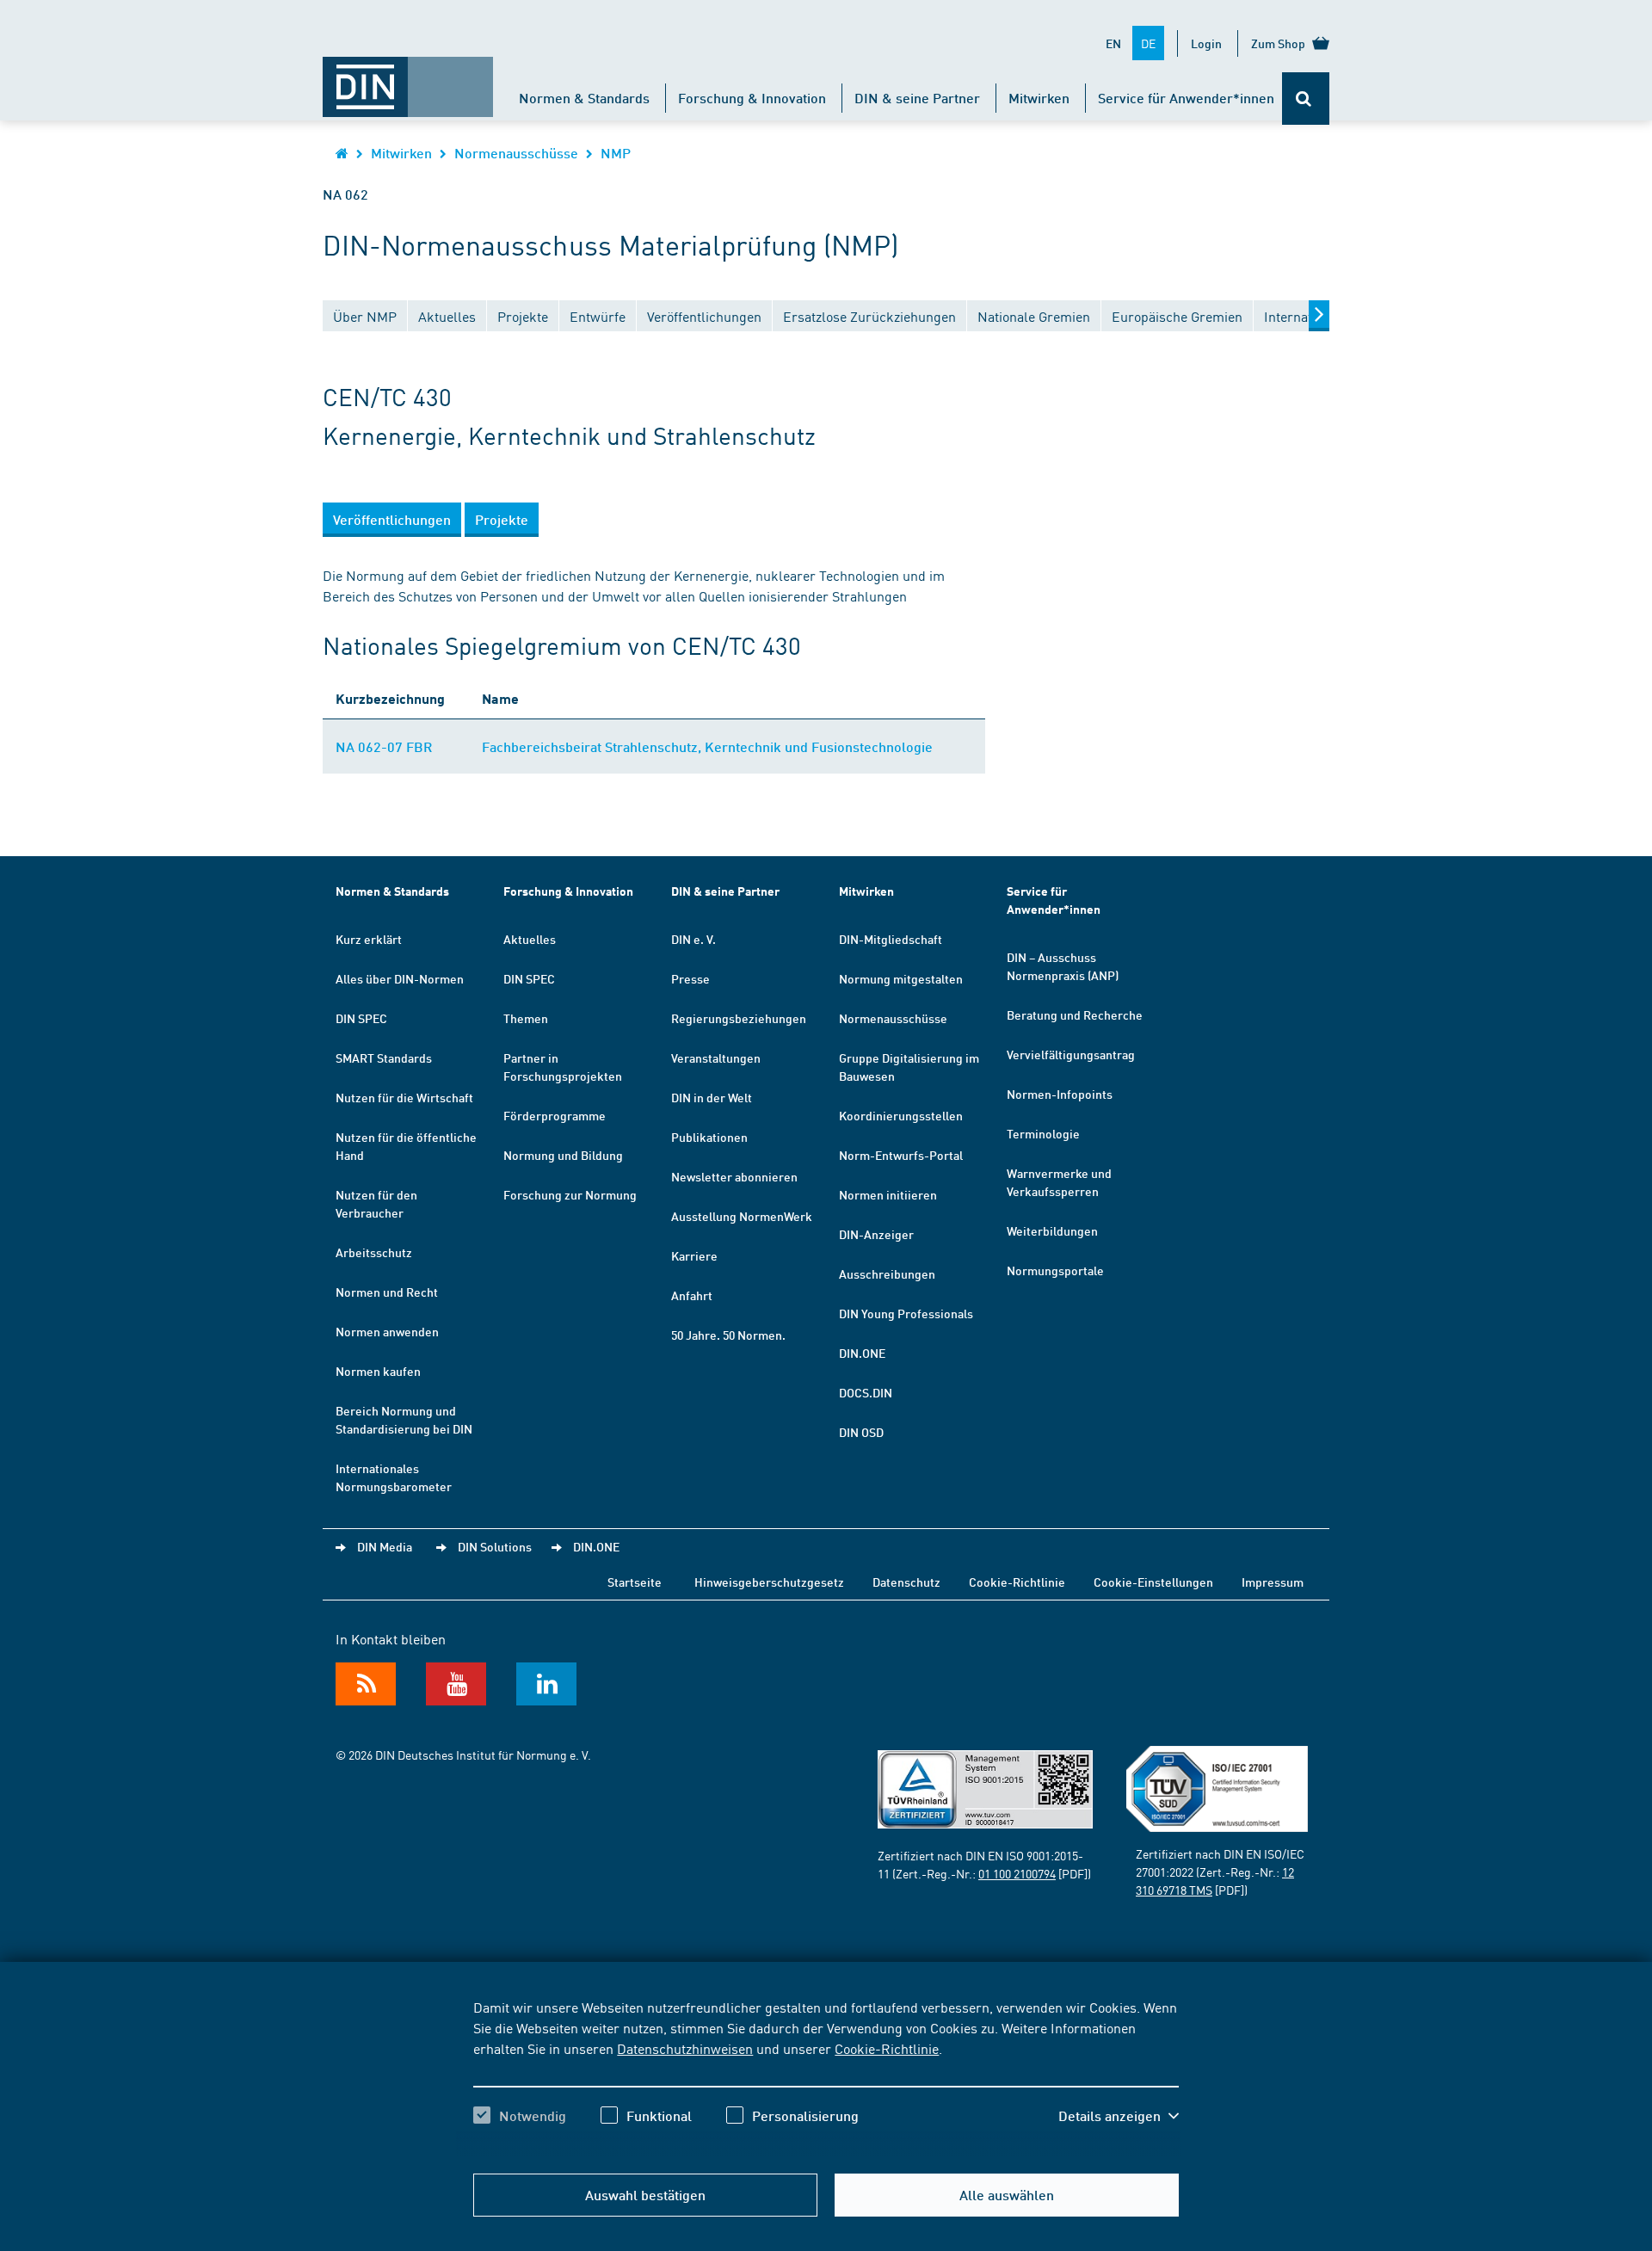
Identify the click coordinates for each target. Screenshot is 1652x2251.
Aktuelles (530, 939)
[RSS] (366, 1684)
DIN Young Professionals (906, 1313)
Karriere (694, 1255)
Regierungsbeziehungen (739, 1018)
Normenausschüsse (516, 153)
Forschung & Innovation (752, 98)
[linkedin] (546, 1684)
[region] (826, 2076)
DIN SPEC (361, 1018)
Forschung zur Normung (570, 1194)
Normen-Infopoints (1060, 1094)
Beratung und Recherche (1075, 1014)
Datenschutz (906, 1582)
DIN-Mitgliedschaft (891, 939)
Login (1206, 43)
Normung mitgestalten (901, 978)
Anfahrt (692, 1295)
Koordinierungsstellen (901, 1115)
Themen (526, 1018)
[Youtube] (456, 1684)
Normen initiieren (888, 1194)
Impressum (1273, 1582)
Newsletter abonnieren (734, 1176)
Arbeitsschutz (374, 1252)
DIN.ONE (862, 1353)
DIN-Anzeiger (876, 1234)
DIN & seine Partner (917, 98)
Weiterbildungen (1052, 1230)
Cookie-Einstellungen (1153, 1582)
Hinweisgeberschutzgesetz (769, 1582)
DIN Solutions (495, 1546)
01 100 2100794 (1017, 1873)
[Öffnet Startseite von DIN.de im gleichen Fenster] (408, 78)
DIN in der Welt (712, 1097)
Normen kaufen (378, 1371)
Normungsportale (1055, 1270)
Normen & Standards (584, 98)
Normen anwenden (387, 1331)
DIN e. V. (693, 939)
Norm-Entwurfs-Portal (901, 1155)
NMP (616, 153)
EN (1113, 43)
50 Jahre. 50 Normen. (728, 1335)
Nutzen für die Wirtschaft (404, 1097)
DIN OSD (861, 1432)
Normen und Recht (387, 1292)
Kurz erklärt (369, 939)
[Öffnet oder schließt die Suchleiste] (1306, 99)
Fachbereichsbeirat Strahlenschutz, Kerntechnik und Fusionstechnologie (707, 746)
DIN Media (385, 1546)
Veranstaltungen (716, 1058)
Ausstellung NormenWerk (742, 1216)
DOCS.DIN (866, 1392)
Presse (690, 978)
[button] (1119, 2116)
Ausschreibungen (887, 1274)
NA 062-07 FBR (384, 746)
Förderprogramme (555, 1115)
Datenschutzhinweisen (685, 2048)
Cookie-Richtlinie (887, 2048)
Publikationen (709, 1137)
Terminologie (1043, 1133)
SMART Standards (384, 1058)
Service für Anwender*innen (1186, 98)
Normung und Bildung (563, 1155)
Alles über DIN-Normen (400, 978)
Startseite (635, 1582)
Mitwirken (1039, 98)
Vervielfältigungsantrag (1071, 1054)
